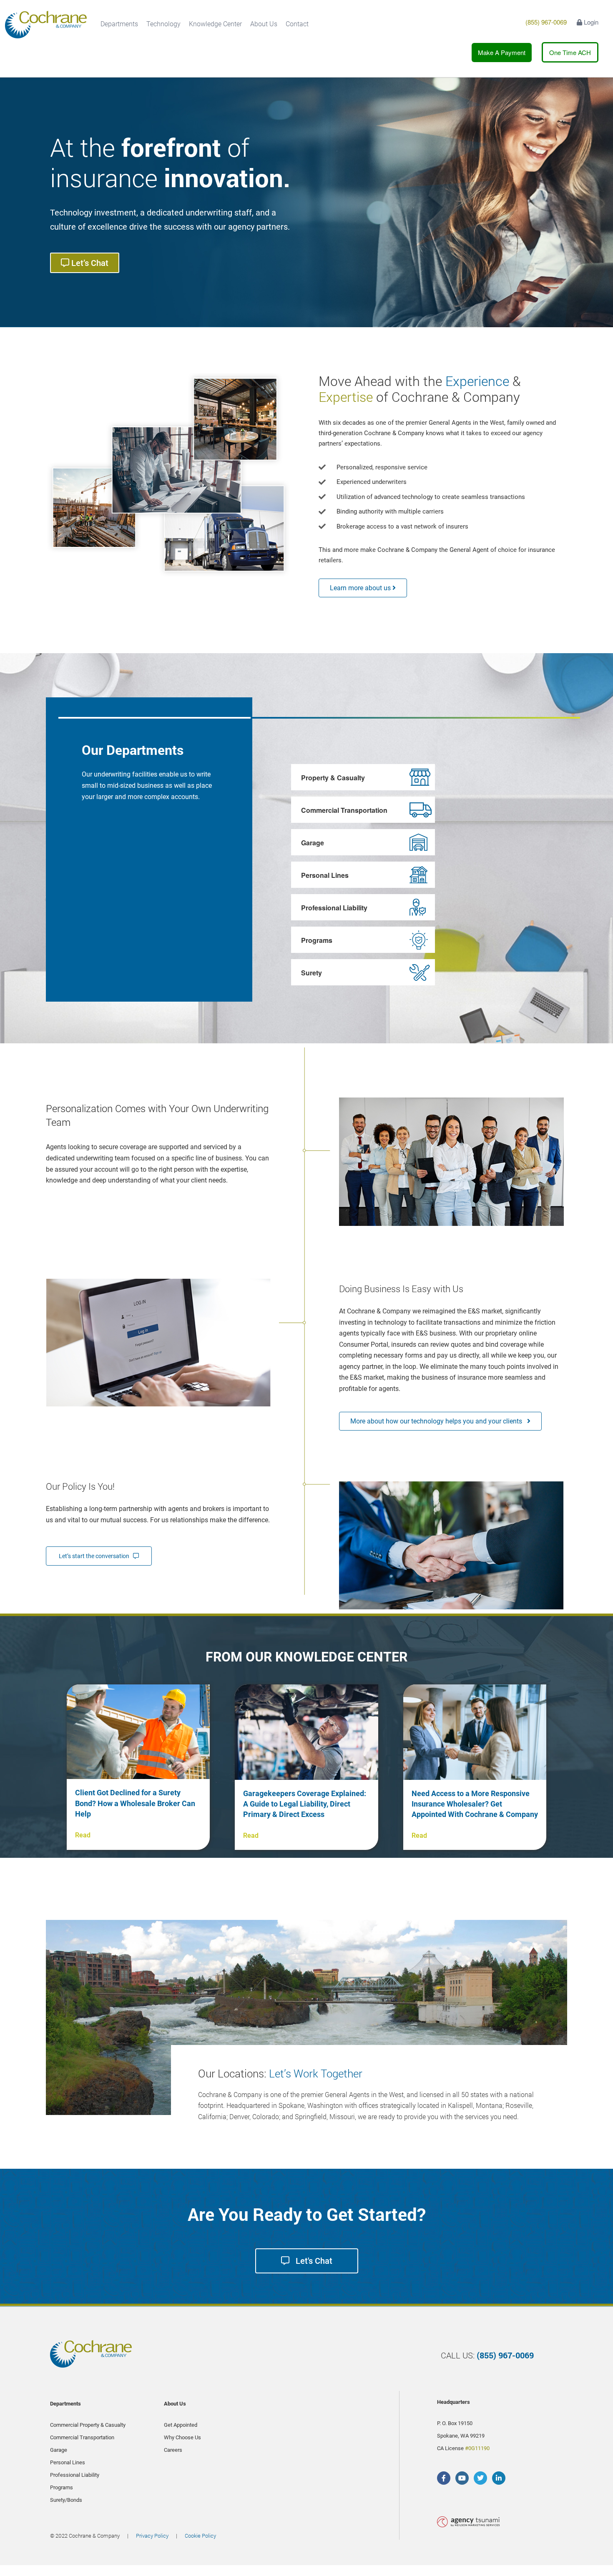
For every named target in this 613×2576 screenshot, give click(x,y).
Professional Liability (334, 908)
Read (83, 1835)
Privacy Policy (152, 2536)
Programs (317, 940)
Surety (312, 973)
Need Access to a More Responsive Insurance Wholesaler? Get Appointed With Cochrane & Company (475, 1804)
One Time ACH (570, 52)
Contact (297, 24)
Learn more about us (361, 588)
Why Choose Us (182, 2437)
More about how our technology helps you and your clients (439, 1421)
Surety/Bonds (66, 2500)
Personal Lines (325, 875)
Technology (163, 24)
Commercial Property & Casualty (88, 2425)
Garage (313, 843)
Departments (119, 24)
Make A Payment (502, 52)
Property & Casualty (333, 778)
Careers (173, 2450)
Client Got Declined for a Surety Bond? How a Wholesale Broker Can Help (135, 1803)
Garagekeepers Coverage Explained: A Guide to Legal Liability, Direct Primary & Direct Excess (305, 1804)
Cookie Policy (200, 2536)
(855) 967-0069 (546, 22)
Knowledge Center (215, 24)
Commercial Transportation (344, 810)
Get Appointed (181, 2425)
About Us (264, 24)
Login (590, 22)
